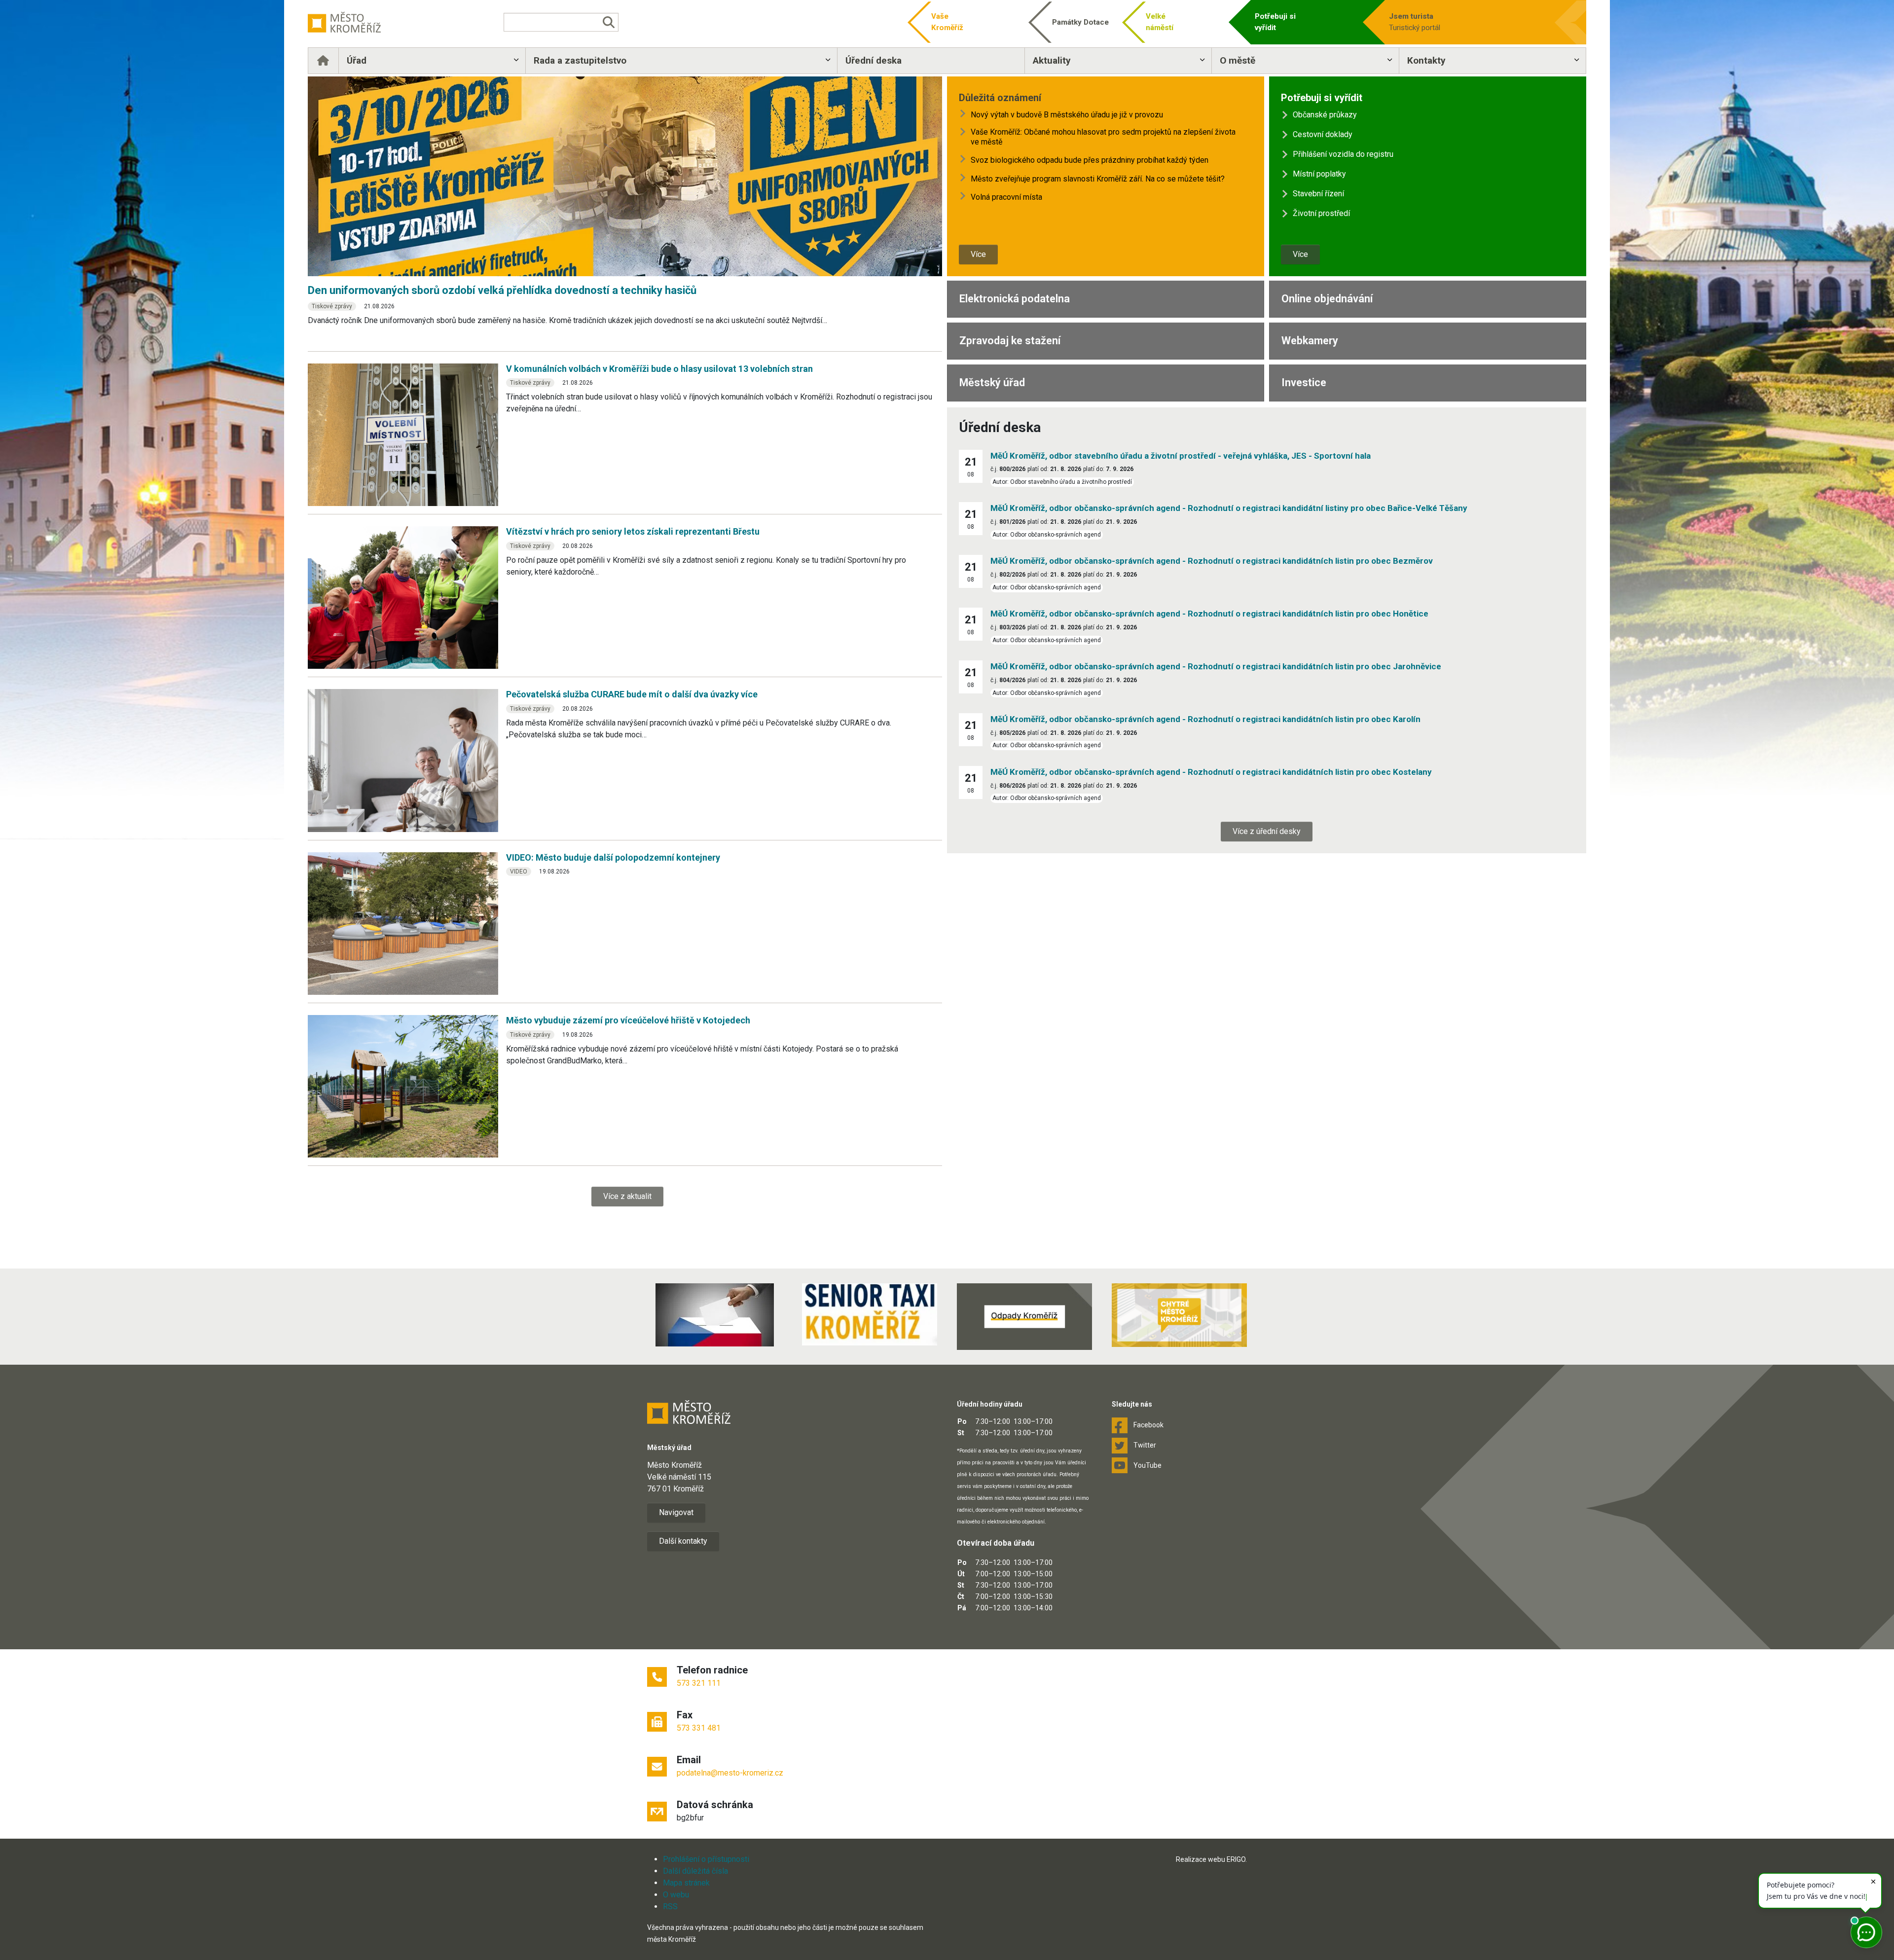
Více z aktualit (627, 1196)
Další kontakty (683, 1541)
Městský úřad (992, 382)
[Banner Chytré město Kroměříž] (1179, 1315)
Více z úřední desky (1267, 831)
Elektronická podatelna (1015, 299)
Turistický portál (1415, 22)
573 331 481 (699, 1728)
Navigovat (676, 1512)
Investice (1304, 382)
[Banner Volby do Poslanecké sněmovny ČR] (715, 1315)
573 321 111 (699, 1683)
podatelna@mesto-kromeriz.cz (730, 1773)
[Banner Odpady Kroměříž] (1024, 1316)
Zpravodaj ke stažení (1010, 341)
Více (978, 254)
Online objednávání (1327, 299)
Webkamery (1310, 341)
